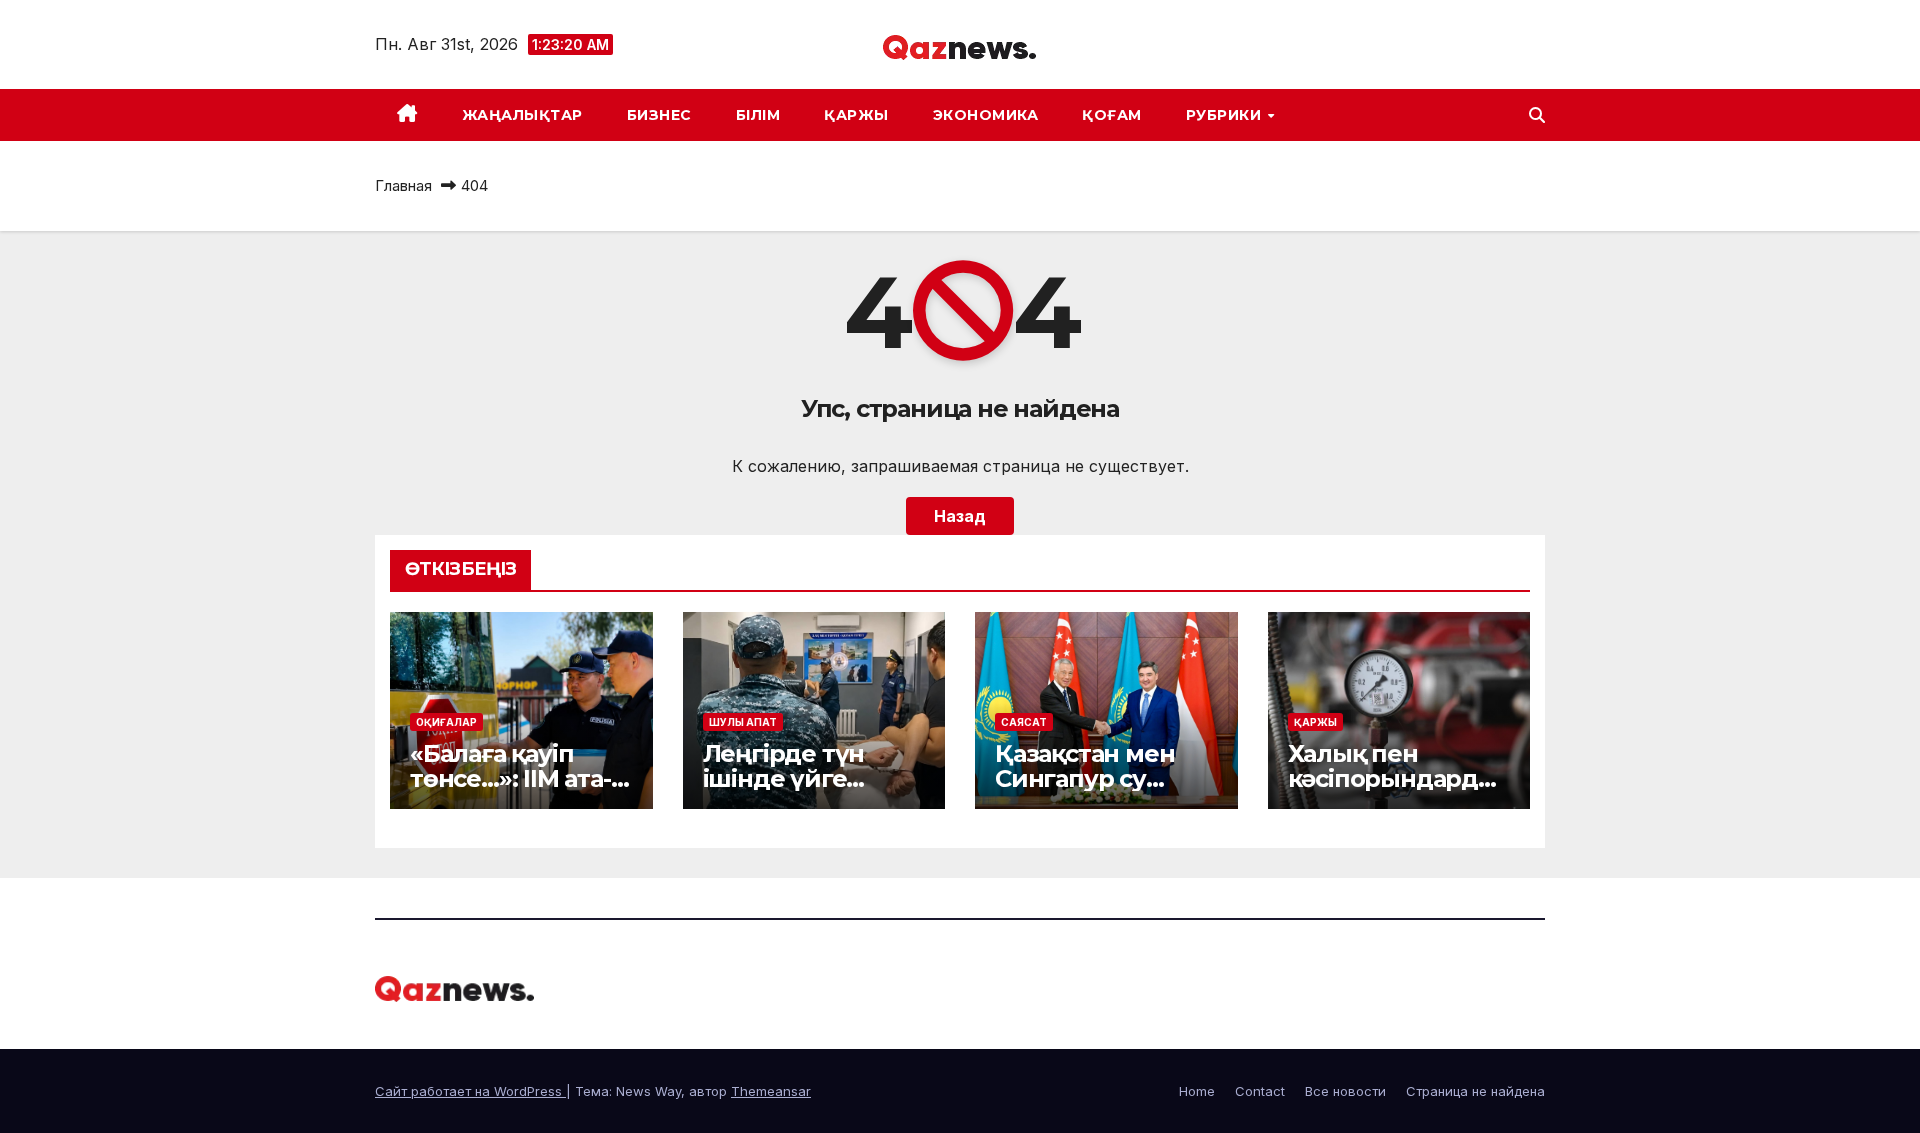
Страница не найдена (1475, 1091)
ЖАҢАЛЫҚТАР (522, 115)
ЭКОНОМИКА (986, 115)
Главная (403, 185)
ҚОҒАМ (1112, 115)
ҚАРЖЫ (856, 115)
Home (1197, 1091)
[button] (1537, 115)
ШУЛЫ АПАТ (743, 722)
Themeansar (771, 1091)
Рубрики (1226, 115)
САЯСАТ (1024, 722)
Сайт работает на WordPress (470, 1091)
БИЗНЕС (659, 115)
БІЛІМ (758, 115)
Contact (1260, 1091)
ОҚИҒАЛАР (446, 722)
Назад (960, 516)
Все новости (1345, 1091)
